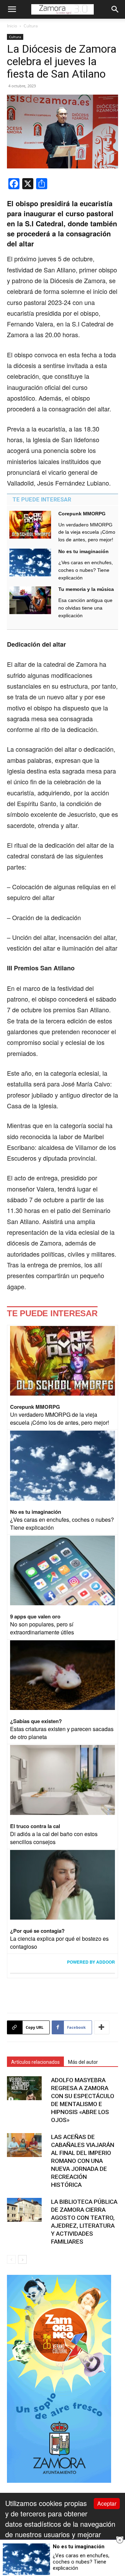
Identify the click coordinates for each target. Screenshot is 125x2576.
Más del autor (83, 2062)
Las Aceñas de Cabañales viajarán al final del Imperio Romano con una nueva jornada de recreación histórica (83, 2161)
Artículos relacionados (35, 2062)
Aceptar (107, 2503)
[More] (102, 2027)
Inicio (12, 26)
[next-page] (22, 2259)
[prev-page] (11, 2259)
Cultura (31, 26)
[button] (12, 9)
